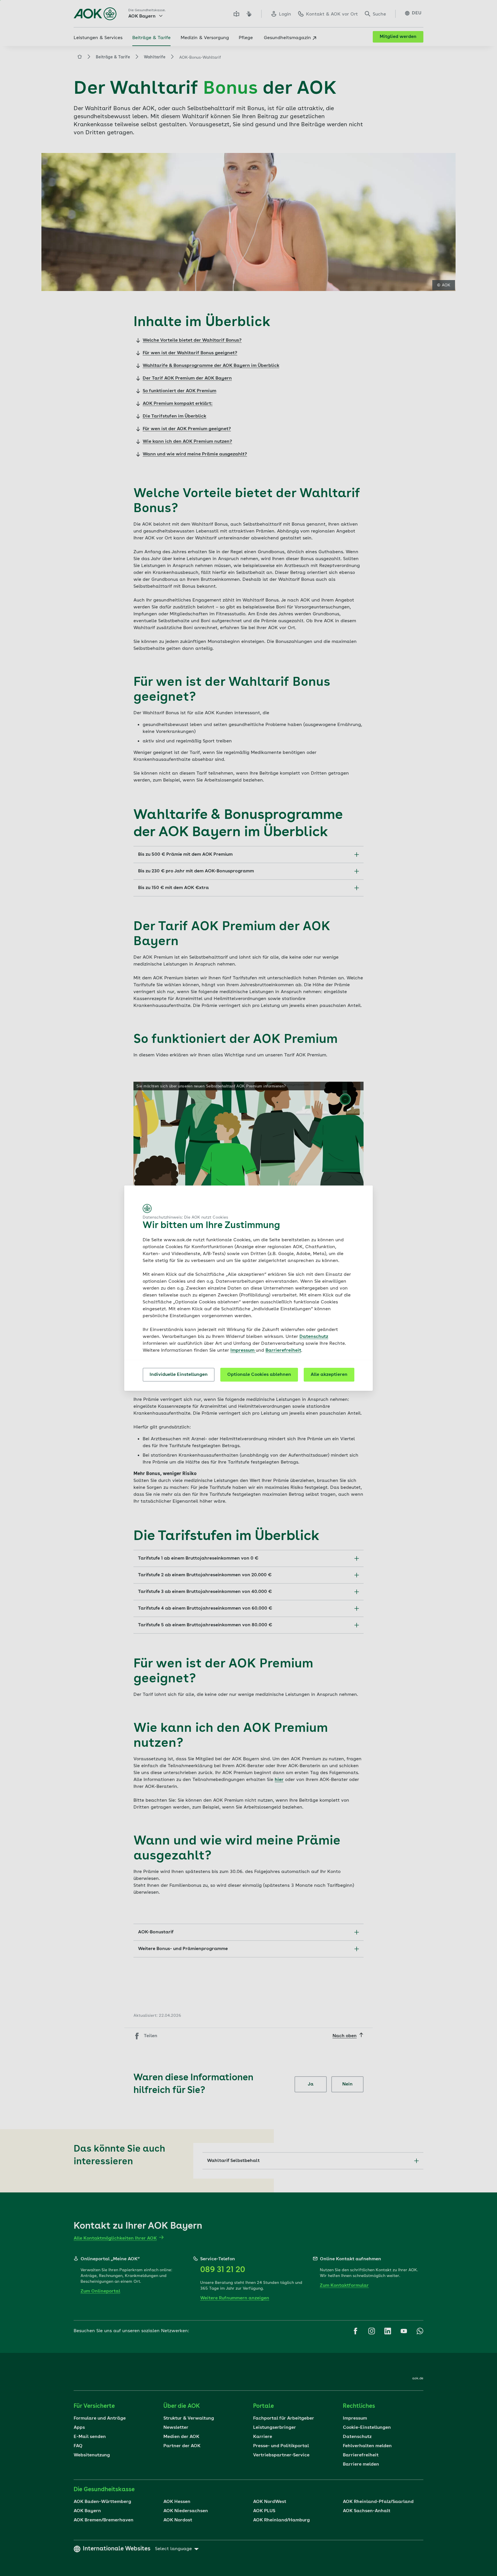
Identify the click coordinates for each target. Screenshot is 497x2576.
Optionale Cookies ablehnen (259, 1375)
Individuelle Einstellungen (179, 1375)
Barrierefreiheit (283, 1351)
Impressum (243, 1351)
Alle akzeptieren (329, 1375)
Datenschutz (314, 1337)
